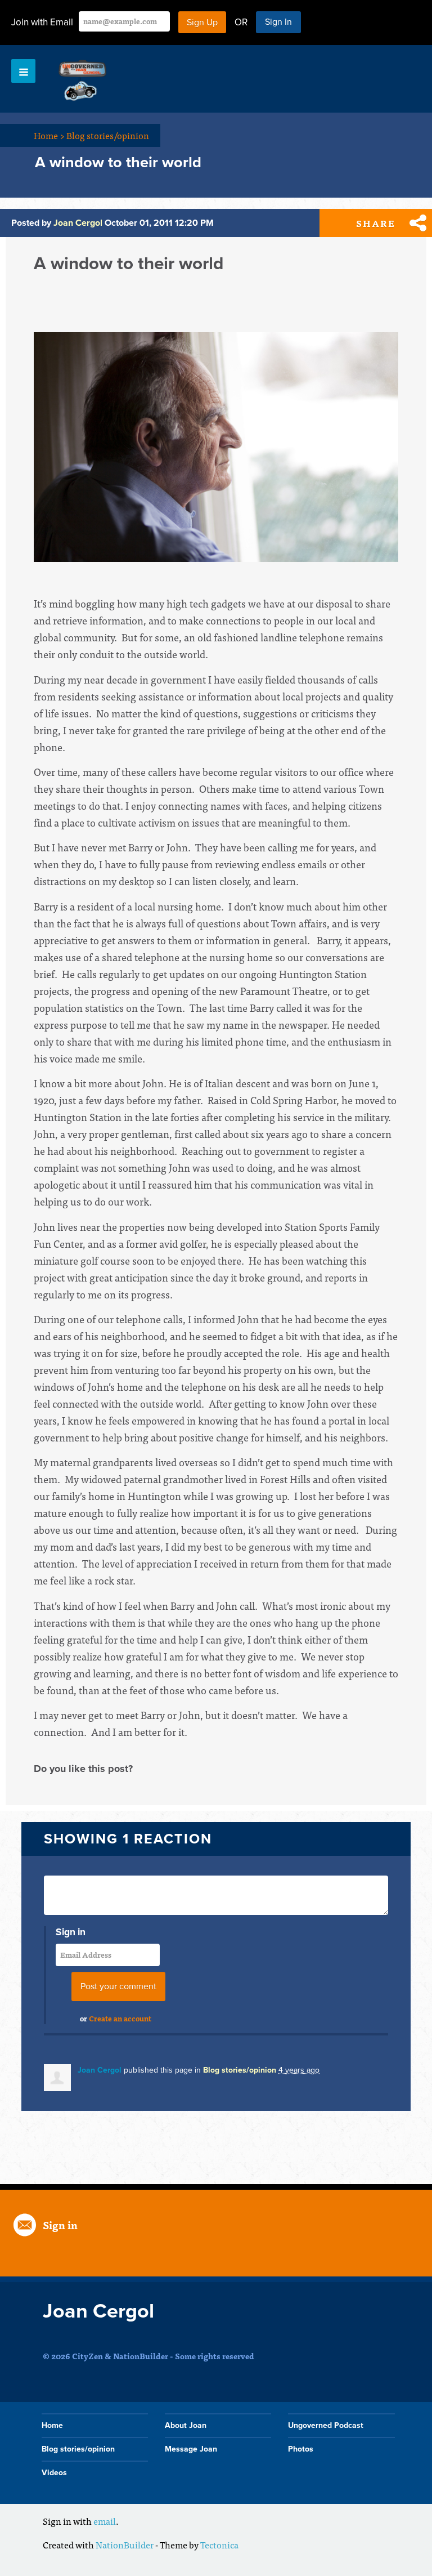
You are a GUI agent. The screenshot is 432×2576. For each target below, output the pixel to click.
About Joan (186, 2425)
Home (49, 135)
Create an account (120, 2018)
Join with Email (42, 22)
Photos (301, 2449)
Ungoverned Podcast (326, 2425)
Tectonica (219, 2544)
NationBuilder (125, 2544)
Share (376, 223)
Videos (54, 2473)
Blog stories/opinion (108, 135)
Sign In (278, 22)
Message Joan (191, 2449)
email (105, 2521)
